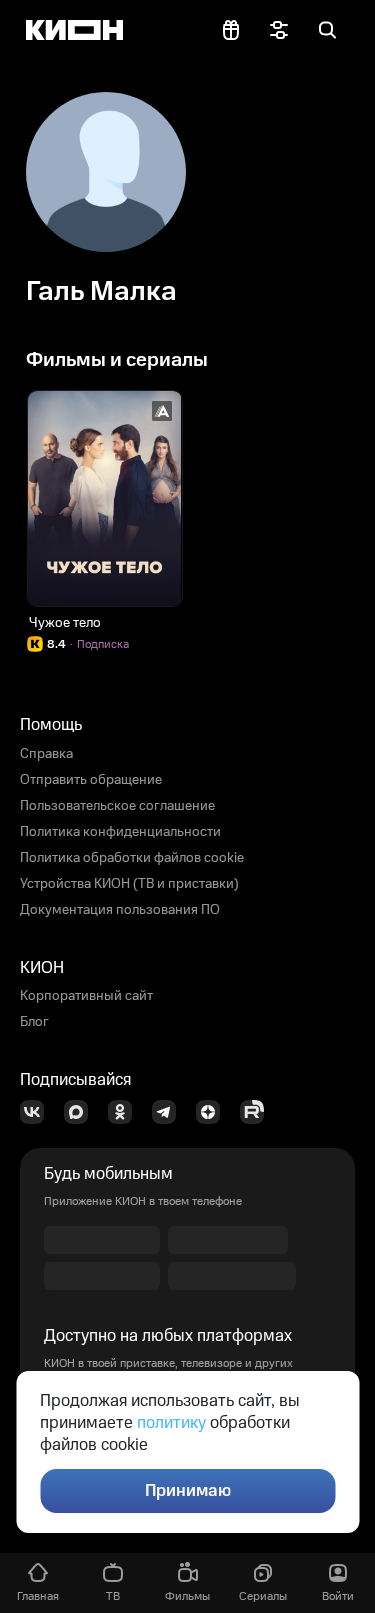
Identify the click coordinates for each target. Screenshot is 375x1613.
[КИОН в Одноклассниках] (126, 1112)
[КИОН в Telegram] (170, 1112)
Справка (46, 754)
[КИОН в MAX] (82, 1112)
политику (171, 1423)
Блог (34, 1022)
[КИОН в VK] (38, 1112)
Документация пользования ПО (120, 910)
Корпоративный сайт (86, 996)
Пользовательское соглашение (117, 806)
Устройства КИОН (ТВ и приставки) (129, 884)
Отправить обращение (91, 780)
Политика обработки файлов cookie (132, 858)
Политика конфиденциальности (120, 832)
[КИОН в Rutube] (258, 1112)
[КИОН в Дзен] (214, 1112)
